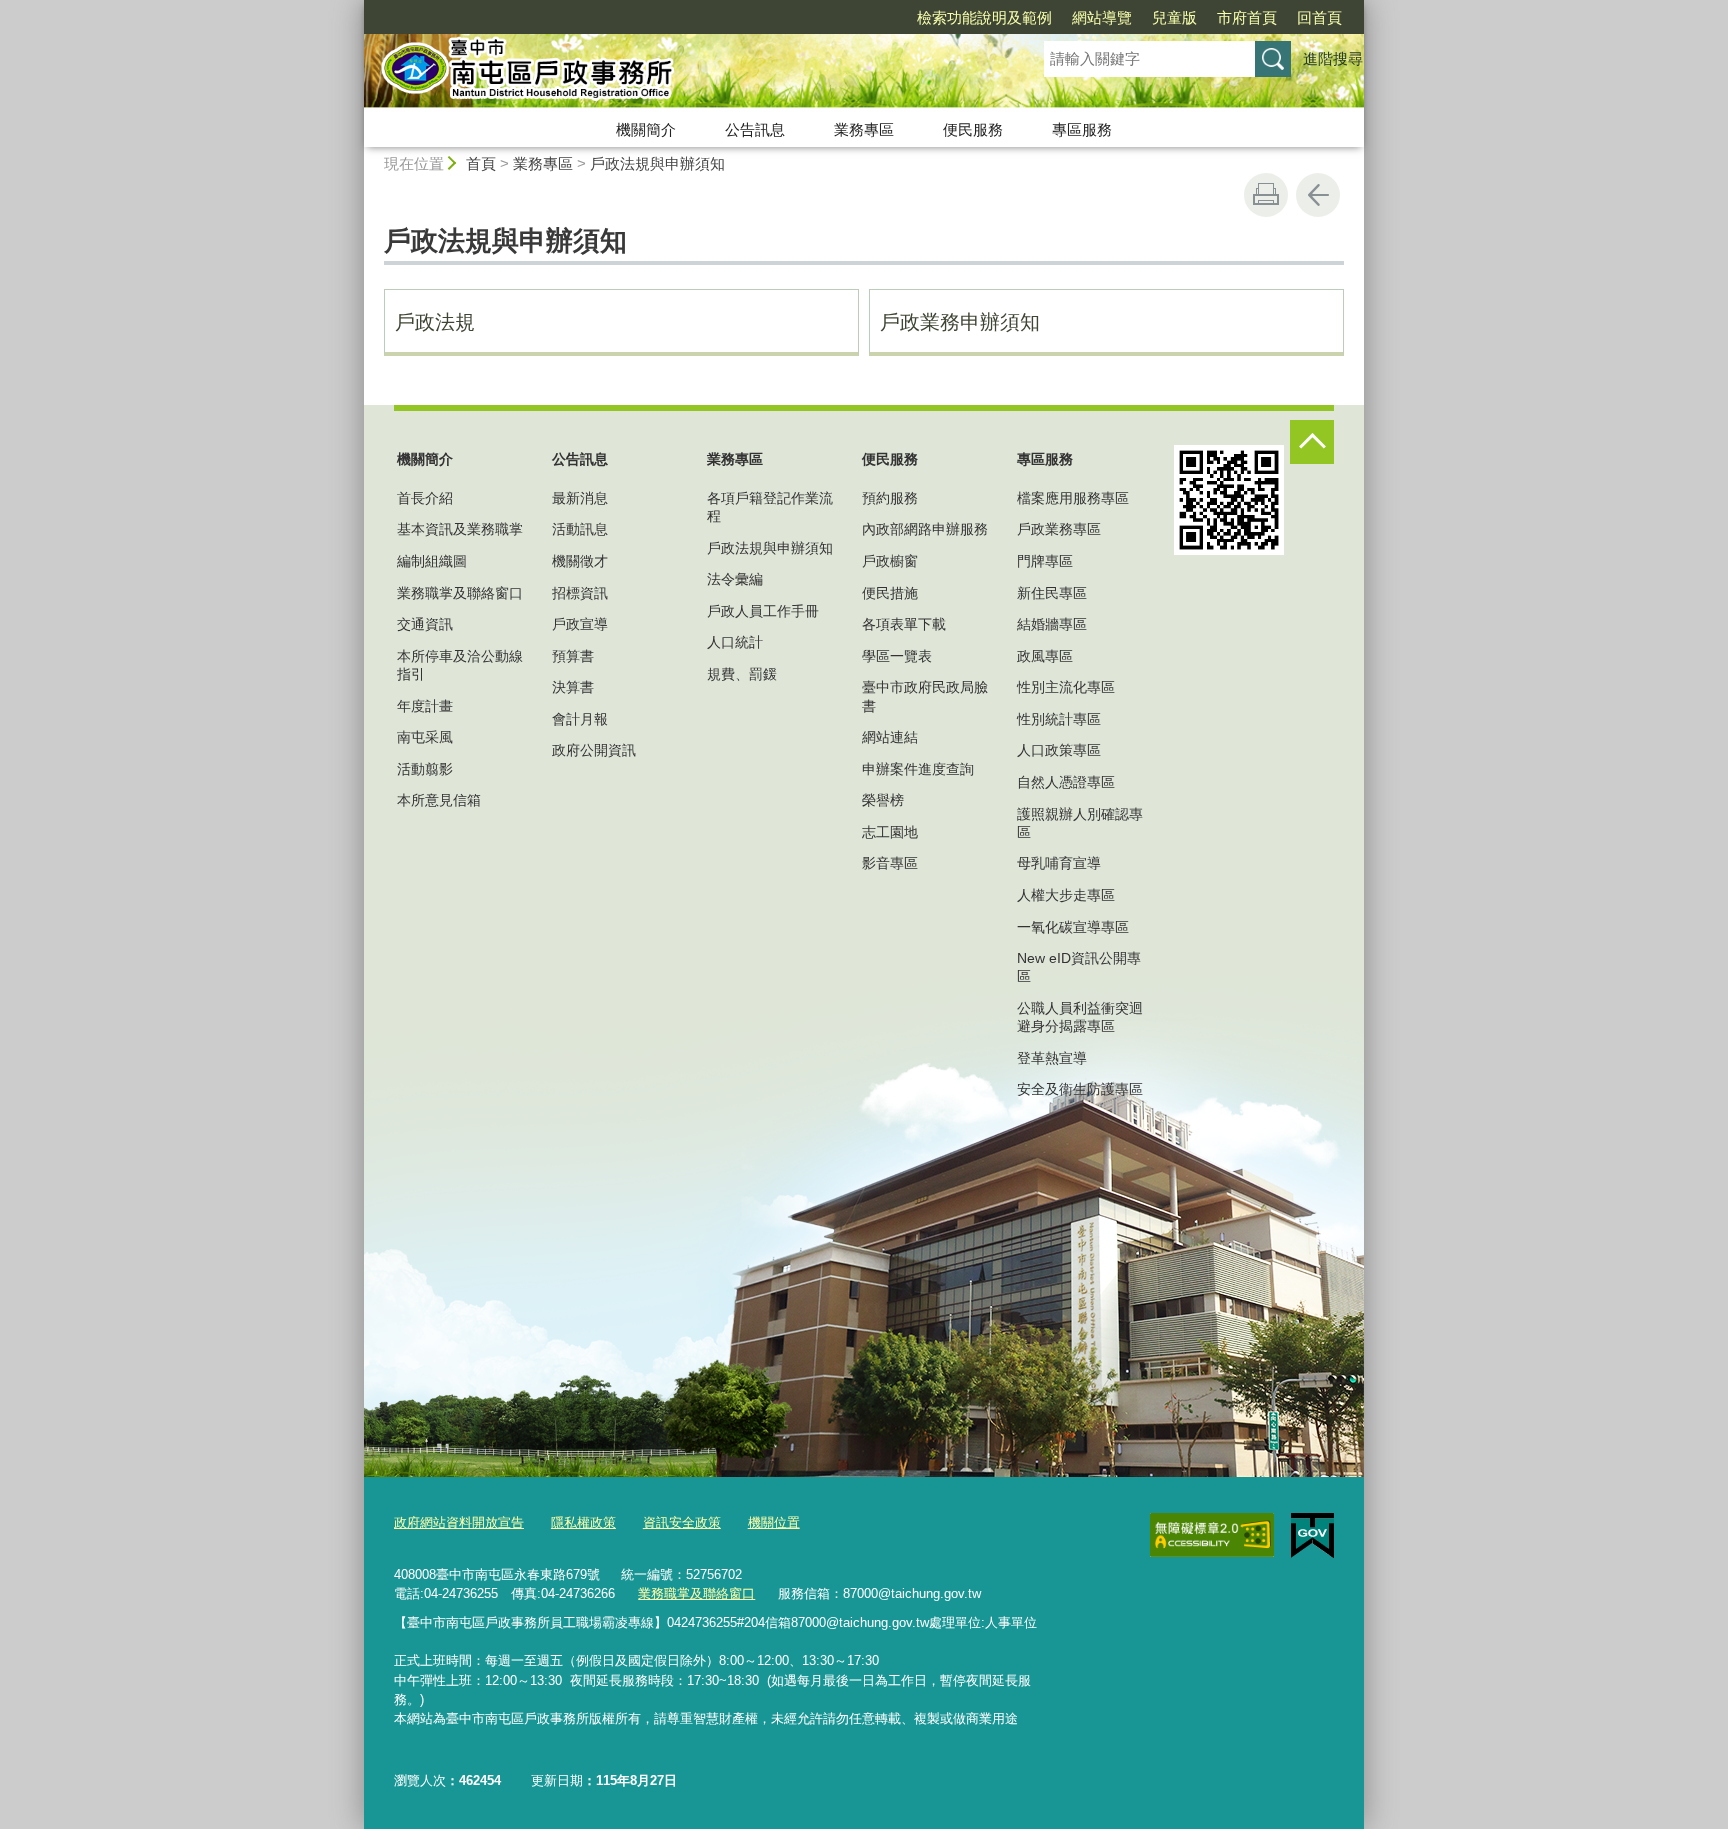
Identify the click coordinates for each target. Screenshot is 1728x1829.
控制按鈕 (1312, 442)
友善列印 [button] (1266, 195)
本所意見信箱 (439, 800)
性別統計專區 (1059, 719)
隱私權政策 (583, 1522)
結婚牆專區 (1052, 624)
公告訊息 (755, 129)
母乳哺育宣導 (1059, 863)
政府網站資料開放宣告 (459, 1522)
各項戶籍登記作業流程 (770, 507)
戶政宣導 (580, 624)
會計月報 (580, 719)
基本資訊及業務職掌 (460, 529)
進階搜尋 (1333, 58)
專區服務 (1082, 129)
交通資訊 (425, 624)
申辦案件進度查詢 (918, 769)
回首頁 (1319, 17)
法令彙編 (735, 579)
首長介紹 (425, 498)
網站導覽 (1102, 17)
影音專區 (890, 863)
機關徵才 (580, 561)
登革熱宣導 (1052, 1058)
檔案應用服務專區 (1073, 498)
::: (355, 8)
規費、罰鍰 (742, 674)
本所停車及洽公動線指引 (460, 665)
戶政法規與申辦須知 (657, 163)
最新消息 (580, 498)
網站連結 (890, 737)
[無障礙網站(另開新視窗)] (1212, 1535)
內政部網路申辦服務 (925, 529)
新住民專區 (1052, 593)
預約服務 (890, 498)
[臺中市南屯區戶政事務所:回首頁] (680, 73)
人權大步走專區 (1066, 895)
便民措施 (890, 593)
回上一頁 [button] (1318, 195)
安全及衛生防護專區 (1080, 1089)
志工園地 (890, 832)
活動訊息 (580, 529)
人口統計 (735, 642)
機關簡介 (646, 129)
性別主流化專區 (1066, 687)
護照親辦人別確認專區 (1080, 823)
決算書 (573, 687)
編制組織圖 (432, 561)
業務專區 (864, 129)
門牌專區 (1045, 561)
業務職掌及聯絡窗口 (460, 593)
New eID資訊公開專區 (1079, 967)
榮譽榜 (883, 800)
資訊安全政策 (682, 1522)
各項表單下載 (904, 624)
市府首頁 (1247, 17)
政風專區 (1045, 656)
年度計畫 (425, 706)
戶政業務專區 (1059, 529)
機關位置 (774, 1522)
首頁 (481, 163)
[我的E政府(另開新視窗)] (1312, 1536)
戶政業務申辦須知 (960, 322)
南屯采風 (425, 737)
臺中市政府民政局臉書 (925, 696)
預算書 (573, 656)
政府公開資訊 (594, 750)
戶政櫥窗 (890, 561)
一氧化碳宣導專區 (1073, 927)
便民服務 (973, 129)
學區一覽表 (897, 656)
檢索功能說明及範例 (984, 17)
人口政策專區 (1059, 750)
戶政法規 (435, 322)
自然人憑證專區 (1066, 782)
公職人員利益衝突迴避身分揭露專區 (1080, 1017)
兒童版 (1174, 17)
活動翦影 (425, 769)
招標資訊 (580, 593)
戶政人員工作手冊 (763, 611)
